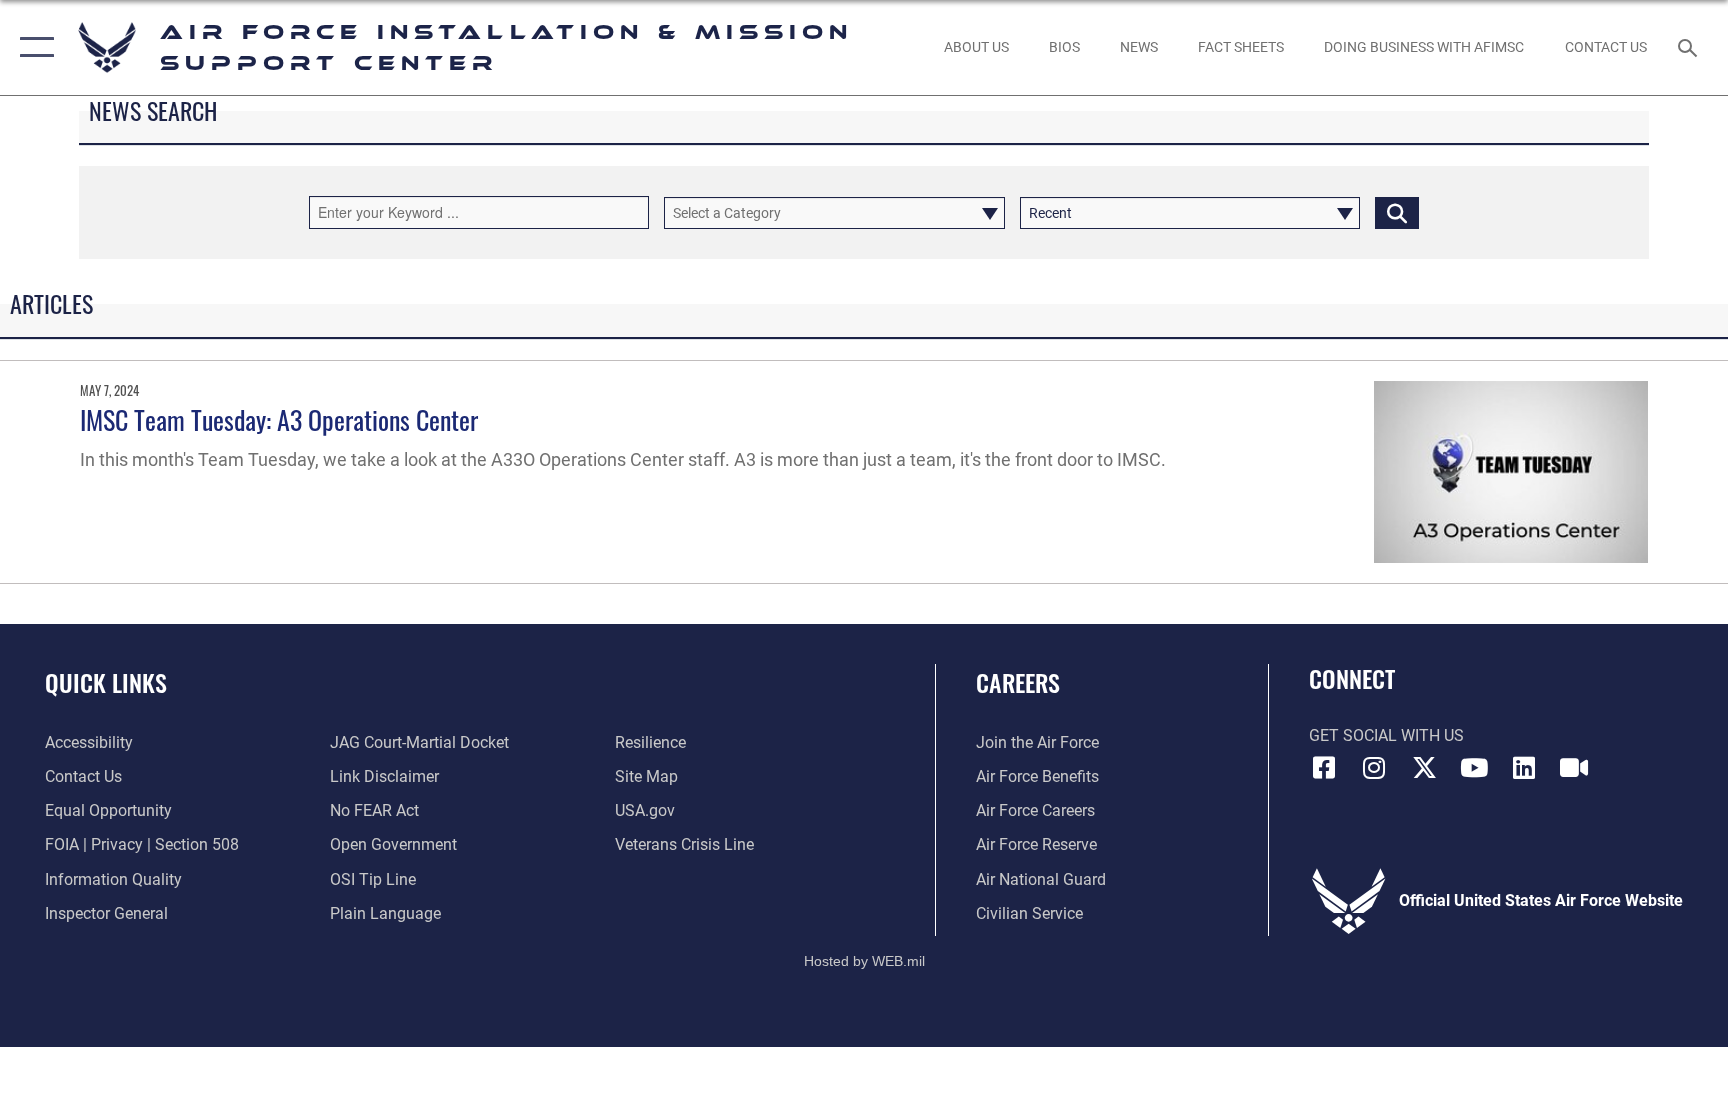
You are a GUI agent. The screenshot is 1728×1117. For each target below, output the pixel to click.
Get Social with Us (1386, 735)
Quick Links (106, 682)
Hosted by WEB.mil (864, 961)
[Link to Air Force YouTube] (1474, 768)
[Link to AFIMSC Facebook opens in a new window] (1324, 768)
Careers (1018, 682)
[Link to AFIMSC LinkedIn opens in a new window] (1524, 768)
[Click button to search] (1397, 213)
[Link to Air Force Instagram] (1374, 768)
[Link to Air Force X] (1424, 768)
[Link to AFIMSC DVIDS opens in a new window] (1574, 768)
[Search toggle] (1690, 47)
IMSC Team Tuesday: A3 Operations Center (279, 419)
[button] (32, 47)
